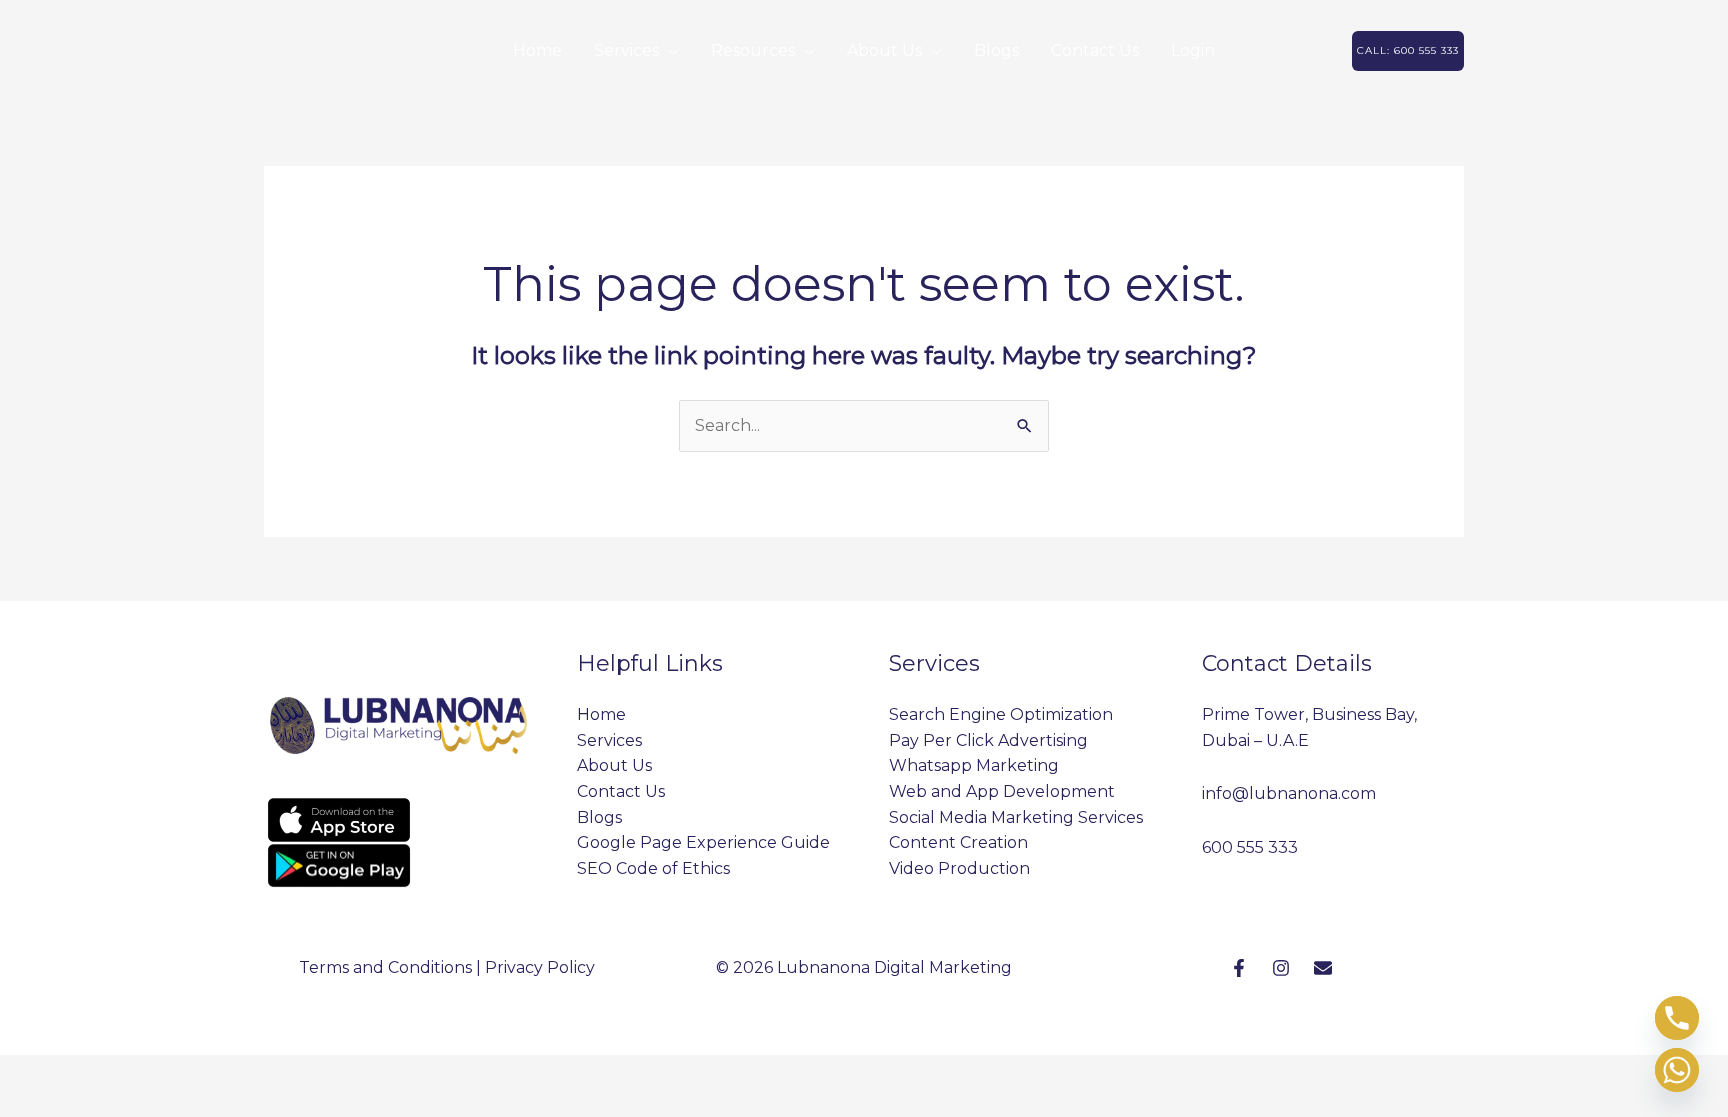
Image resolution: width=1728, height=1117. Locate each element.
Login (1193, 50)
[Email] (1323, 968)
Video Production (959, 868)
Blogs (996, 50)
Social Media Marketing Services (1016, 817)
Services (626, 50)
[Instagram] (1281, 968)
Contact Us (1095, 50)
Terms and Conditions (385, 967)
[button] (1408, 51)
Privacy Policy (540, 967)
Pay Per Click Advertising (988, 740)
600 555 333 (1250, 847)
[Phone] (1677, 1018)
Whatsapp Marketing (974, 765)
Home (537, 50)
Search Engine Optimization (1001, 714)
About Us (884, 50)
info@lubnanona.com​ (1289, 793)
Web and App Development (1002, 791)
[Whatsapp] (1677, 1070)
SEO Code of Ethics (653, 868)
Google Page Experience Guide (703, 842)
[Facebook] (1239, 968)
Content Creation (958, 842)
